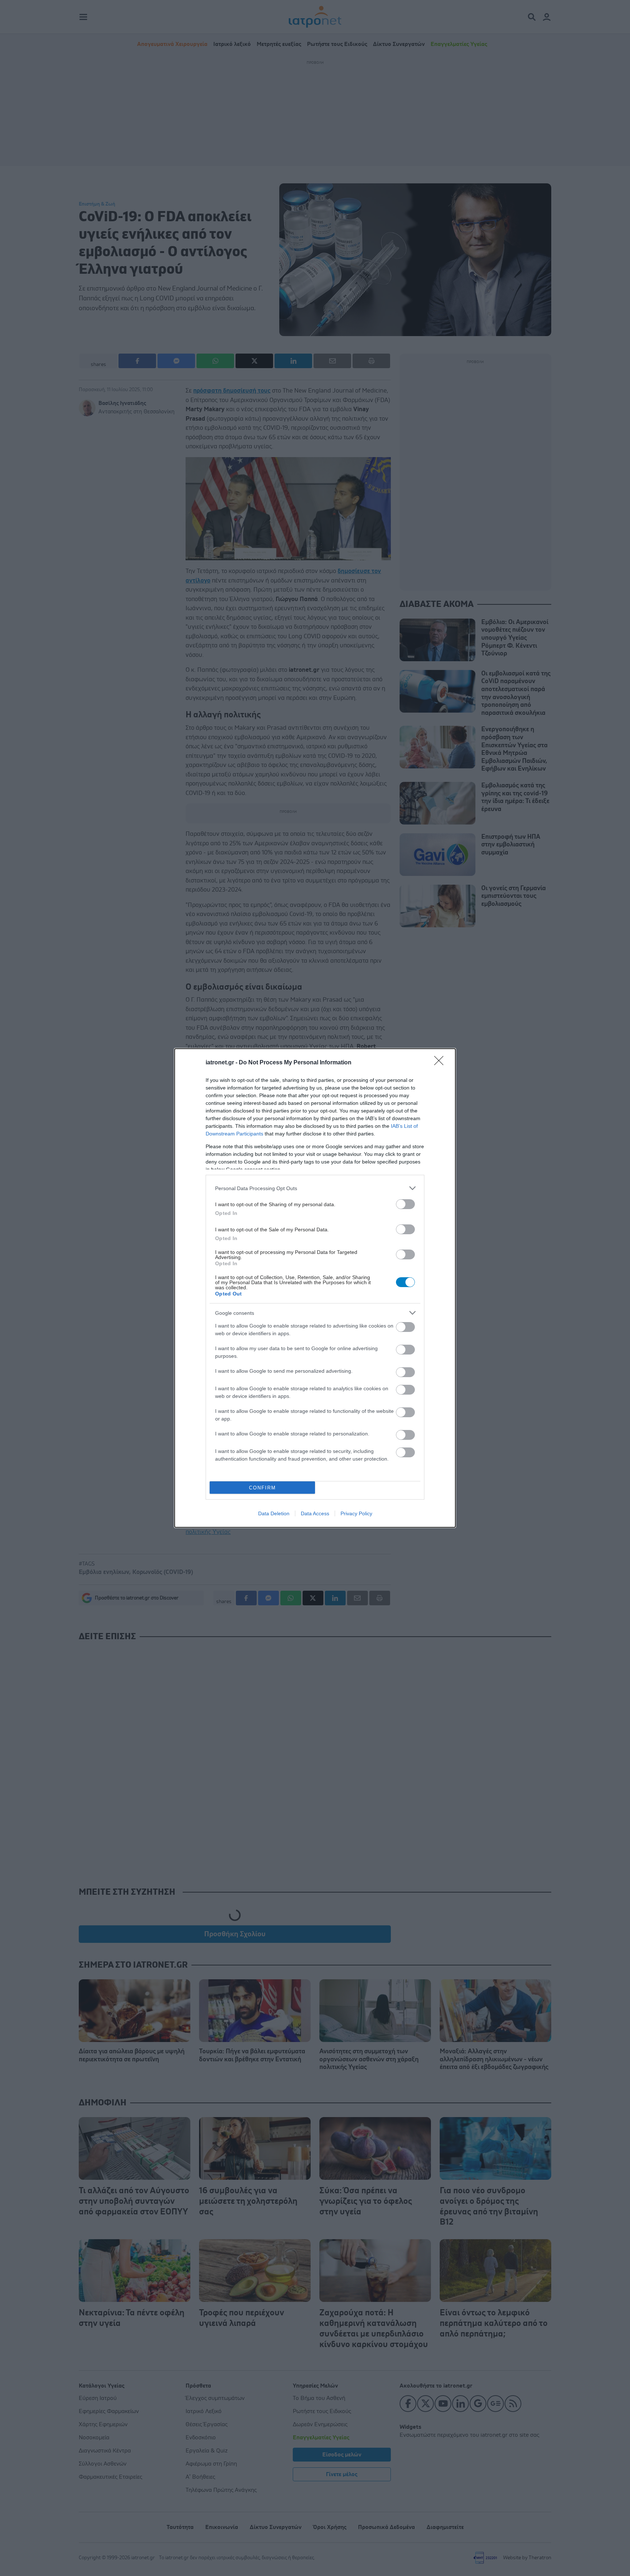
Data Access (315, 1513)
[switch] (405, 1204)
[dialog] (315, 1288)
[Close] (441, 1063)
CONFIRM (262, 1488)
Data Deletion (274, 1513)
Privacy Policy (356, 1513)
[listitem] (315, 1188)
